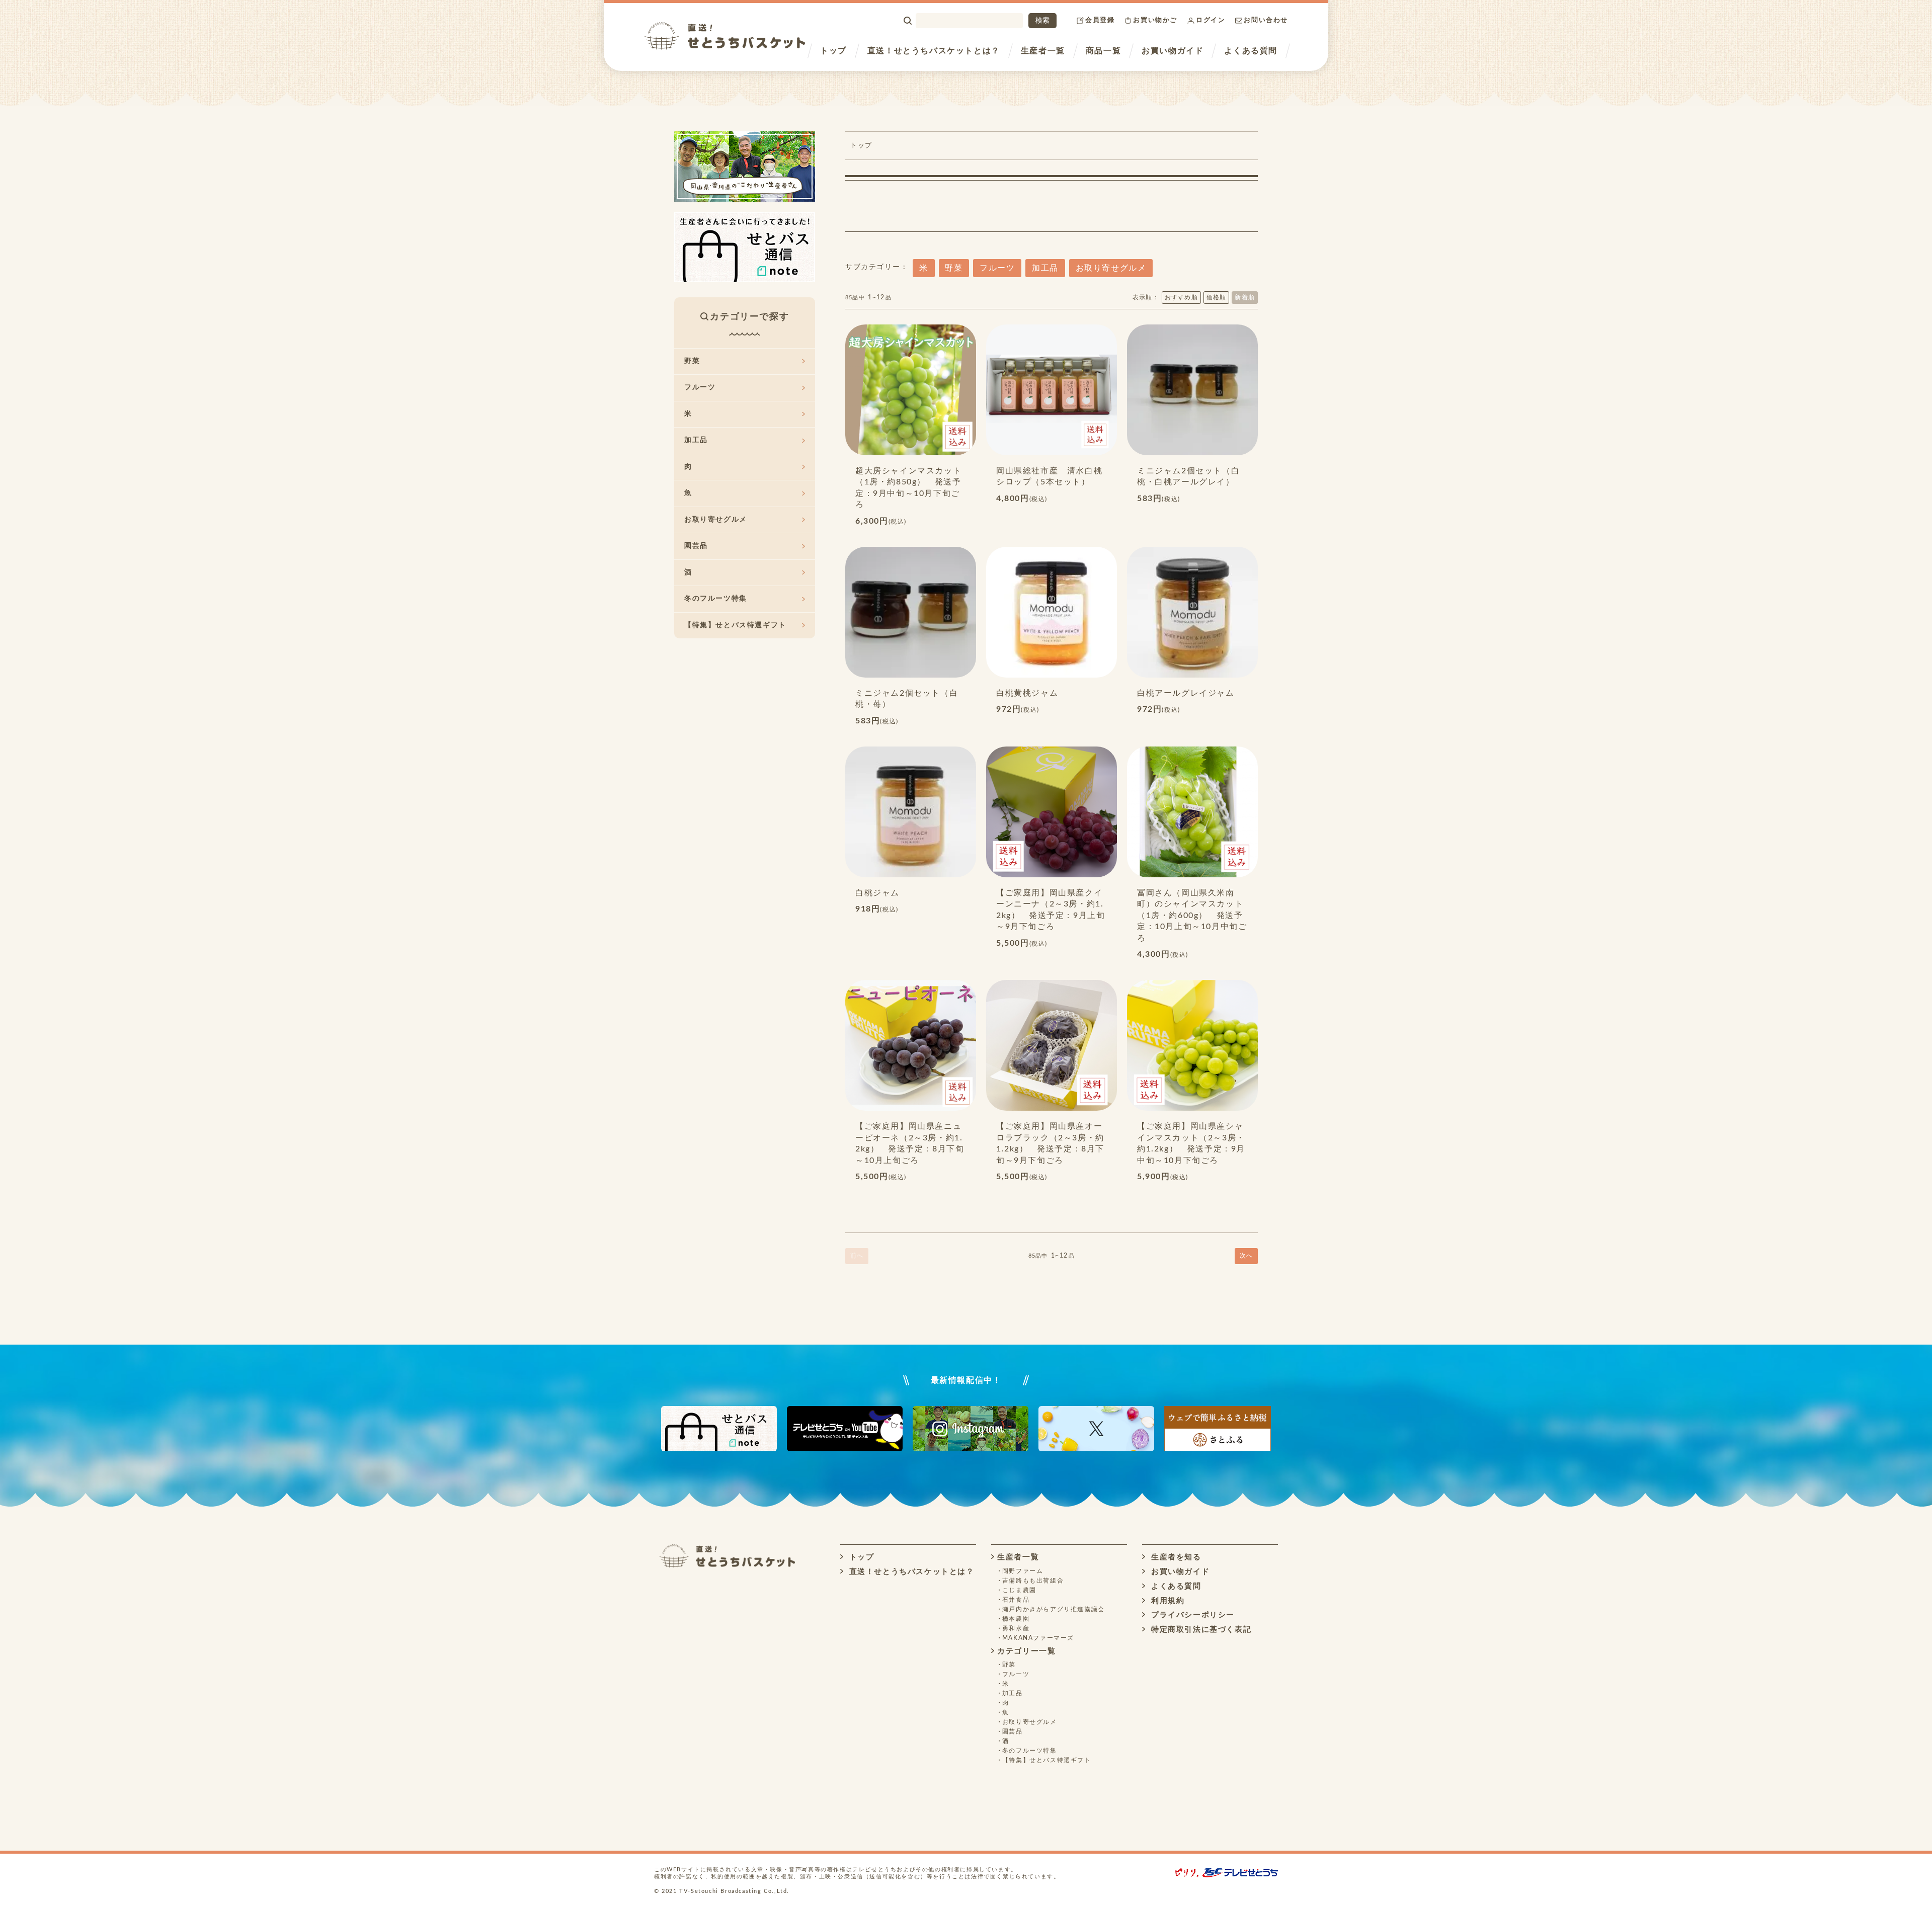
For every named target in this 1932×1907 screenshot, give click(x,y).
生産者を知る (1175, 1557)
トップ (833, 51)
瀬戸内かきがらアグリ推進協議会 (1054, 1609)
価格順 (1217, 297)
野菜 (954, 268)
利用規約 (1166, 1601)
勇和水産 (1016, 1628)
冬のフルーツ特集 (716, 599)
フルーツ (997, 268)
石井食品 (1016, 1600)
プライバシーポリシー (1191, 1615)
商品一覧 (1103, 51)
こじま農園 (1019, 1590)
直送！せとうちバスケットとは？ (934, 51)
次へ (1246, 1256)
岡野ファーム (1023, 1571)
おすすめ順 (1181, 297)
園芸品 (696, 546)
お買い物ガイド (1173, 51)
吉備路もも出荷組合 (1033, 1581)
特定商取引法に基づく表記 (1200, 1630)
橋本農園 (1016, 1619)
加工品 (1045, 268)
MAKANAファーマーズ (1038, 1638)
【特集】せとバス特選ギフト (735, 625)
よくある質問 (1251, 51)
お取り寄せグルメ (1111, 268)
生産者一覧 (1043, 51)
